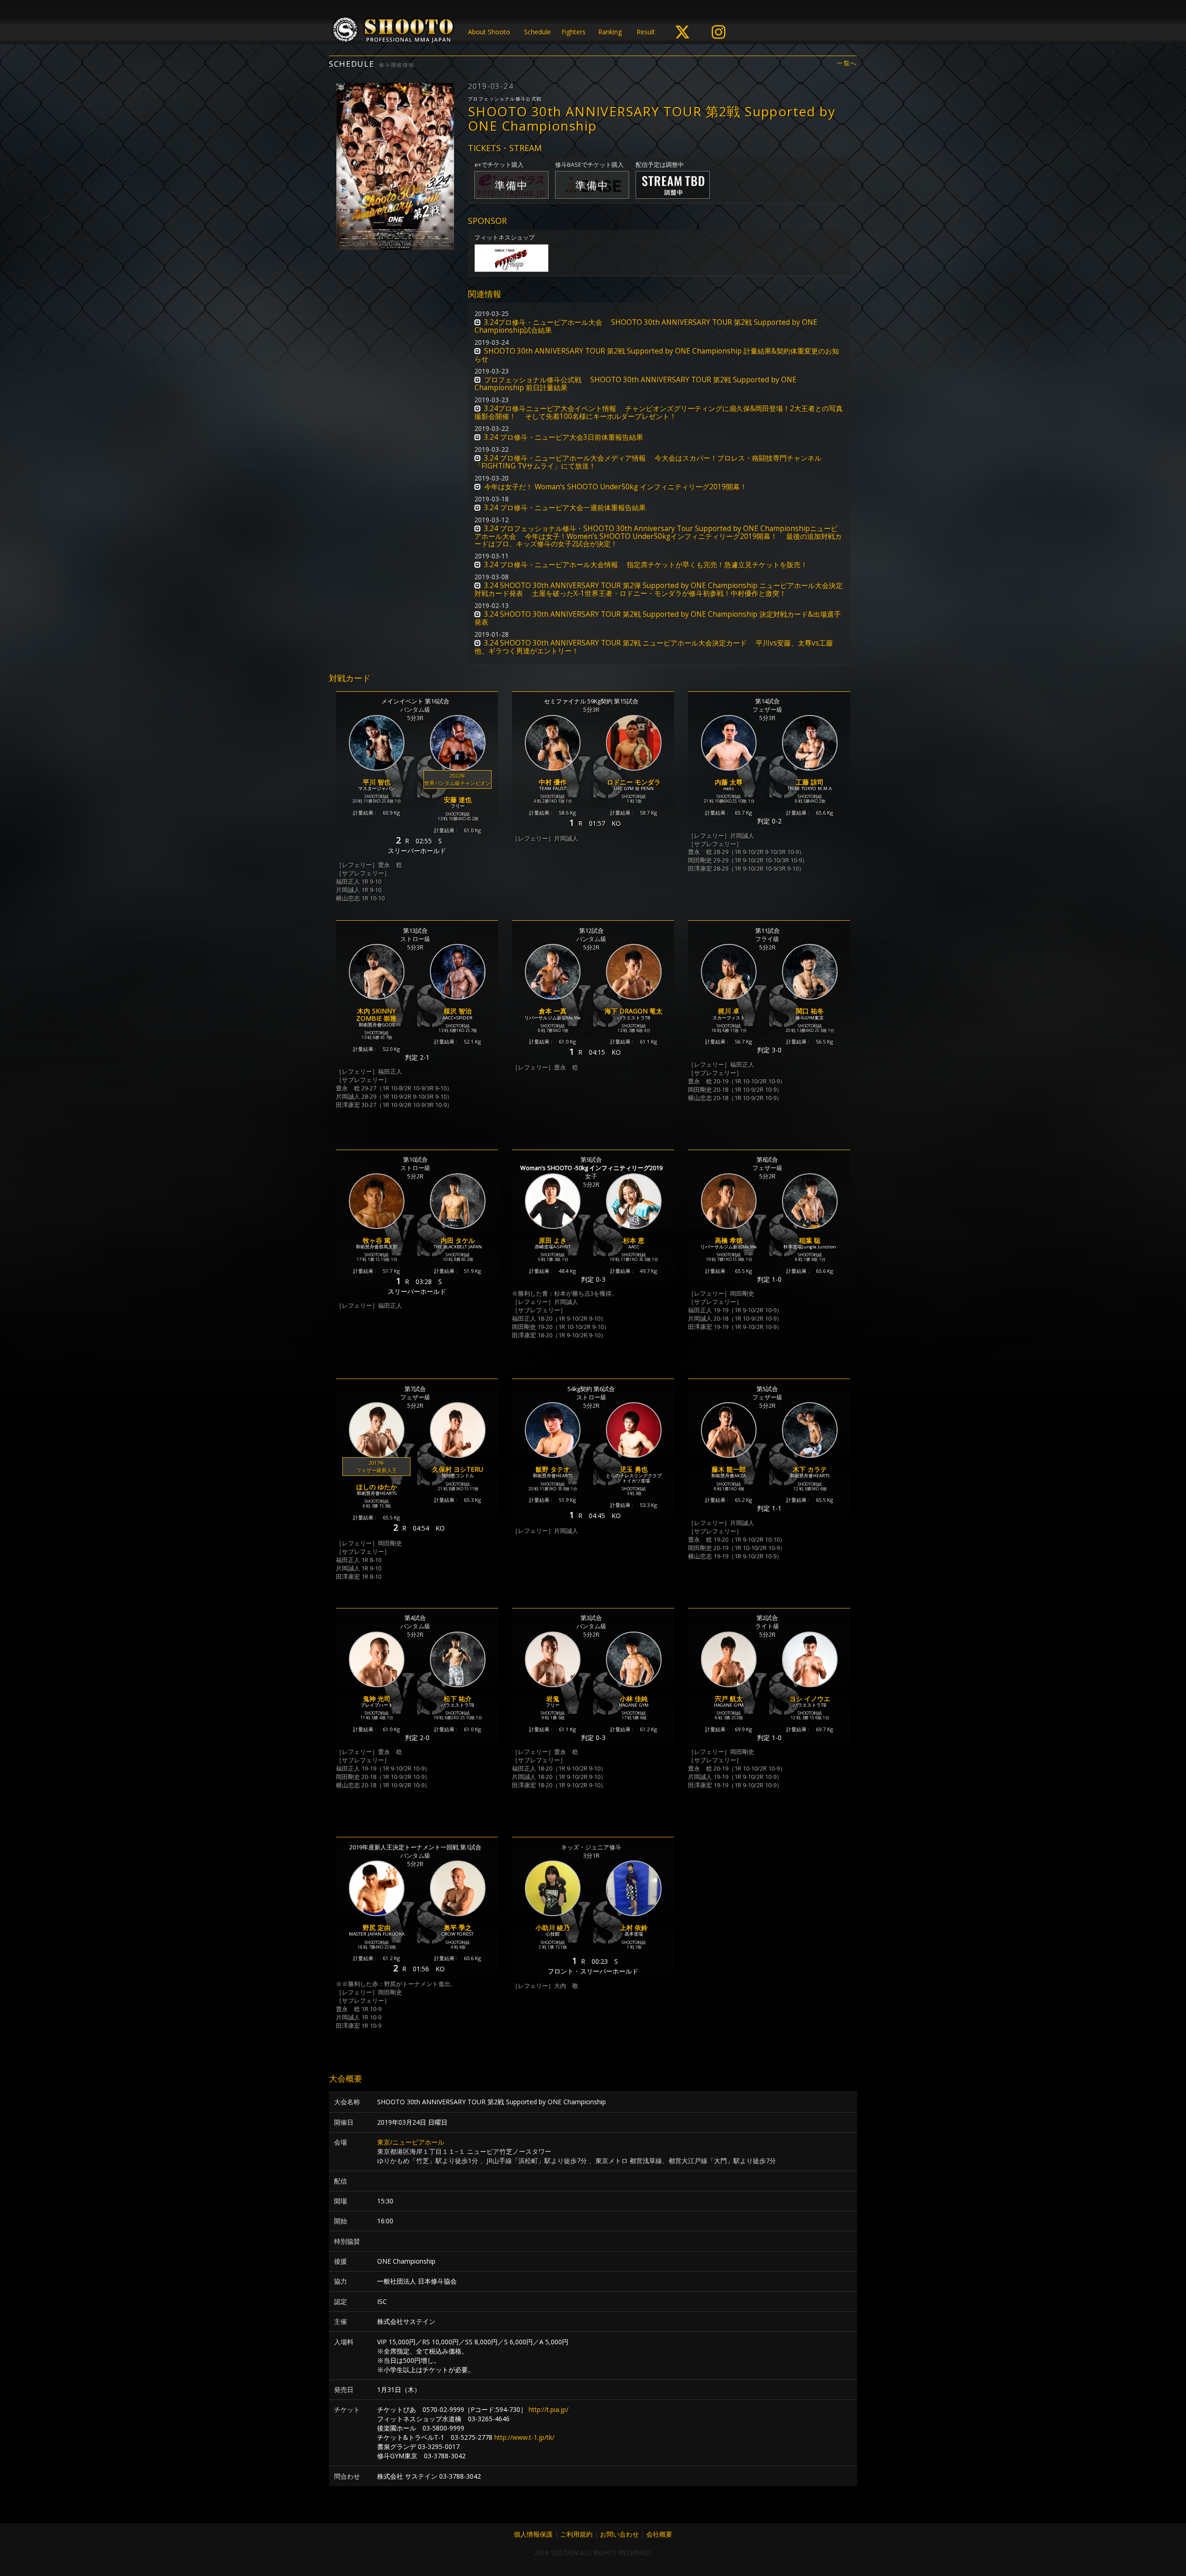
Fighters (574, 32)
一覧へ (847, 63)
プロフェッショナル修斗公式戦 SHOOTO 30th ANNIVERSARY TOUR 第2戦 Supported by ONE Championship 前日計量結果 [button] (635, 384)
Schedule (537, 32)
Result (646, 32)
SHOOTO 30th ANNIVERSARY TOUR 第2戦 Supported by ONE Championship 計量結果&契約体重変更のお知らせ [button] (657, 355)
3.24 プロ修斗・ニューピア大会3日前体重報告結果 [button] (564, 437)
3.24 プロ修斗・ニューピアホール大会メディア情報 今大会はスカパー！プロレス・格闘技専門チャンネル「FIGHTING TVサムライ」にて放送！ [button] (648, 462)
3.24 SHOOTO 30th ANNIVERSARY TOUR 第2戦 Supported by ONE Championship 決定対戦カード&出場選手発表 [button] (658, 618)
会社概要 (659, 2534)
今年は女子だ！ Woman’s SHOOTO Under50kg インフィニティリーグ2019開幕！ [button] (615, 487)
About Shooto (489, 32)
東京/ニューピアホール (411, 2142)
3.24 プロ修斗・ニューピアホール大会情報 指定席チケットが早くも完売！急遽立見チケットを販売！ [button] (646, 565)
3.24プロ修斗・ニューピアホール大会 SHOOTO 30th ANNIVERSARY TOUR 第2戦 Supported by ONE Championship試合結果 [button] (646, 326)
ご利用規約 (576, 2534)
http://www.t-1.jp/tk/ (524, 2437)
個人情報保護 (533, 2534)
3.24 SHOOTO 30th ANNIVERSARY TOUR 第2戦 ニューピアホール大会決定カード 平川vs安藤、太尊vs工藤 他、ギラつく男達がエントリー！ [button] (654, 647)
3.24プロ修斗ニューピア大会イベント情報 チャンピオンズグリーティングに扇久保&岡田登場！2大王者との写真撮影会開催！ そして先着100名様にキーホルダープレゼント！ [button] (659, 412)
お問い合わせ (619, 2534)
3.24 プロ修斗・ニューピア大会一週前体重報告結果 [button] (565, 508)
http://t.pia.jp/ (549, 2409)
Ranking (610, 32)
